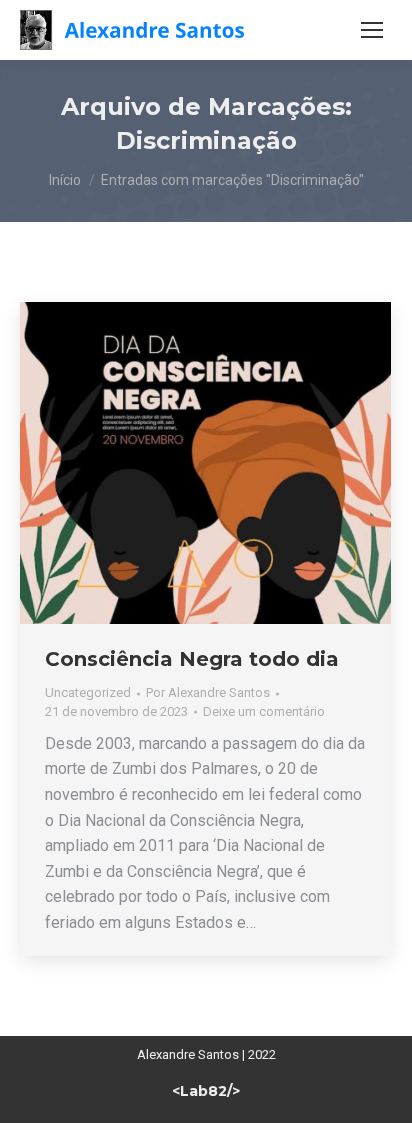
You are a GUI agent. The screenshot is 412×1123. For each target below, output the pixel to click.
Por (208, 692)
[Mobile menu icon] (372, 30)
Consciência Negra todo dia (192, 659)
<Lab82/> (206, 1091)
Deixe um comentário (264, 711)
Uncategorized (88, 692)
